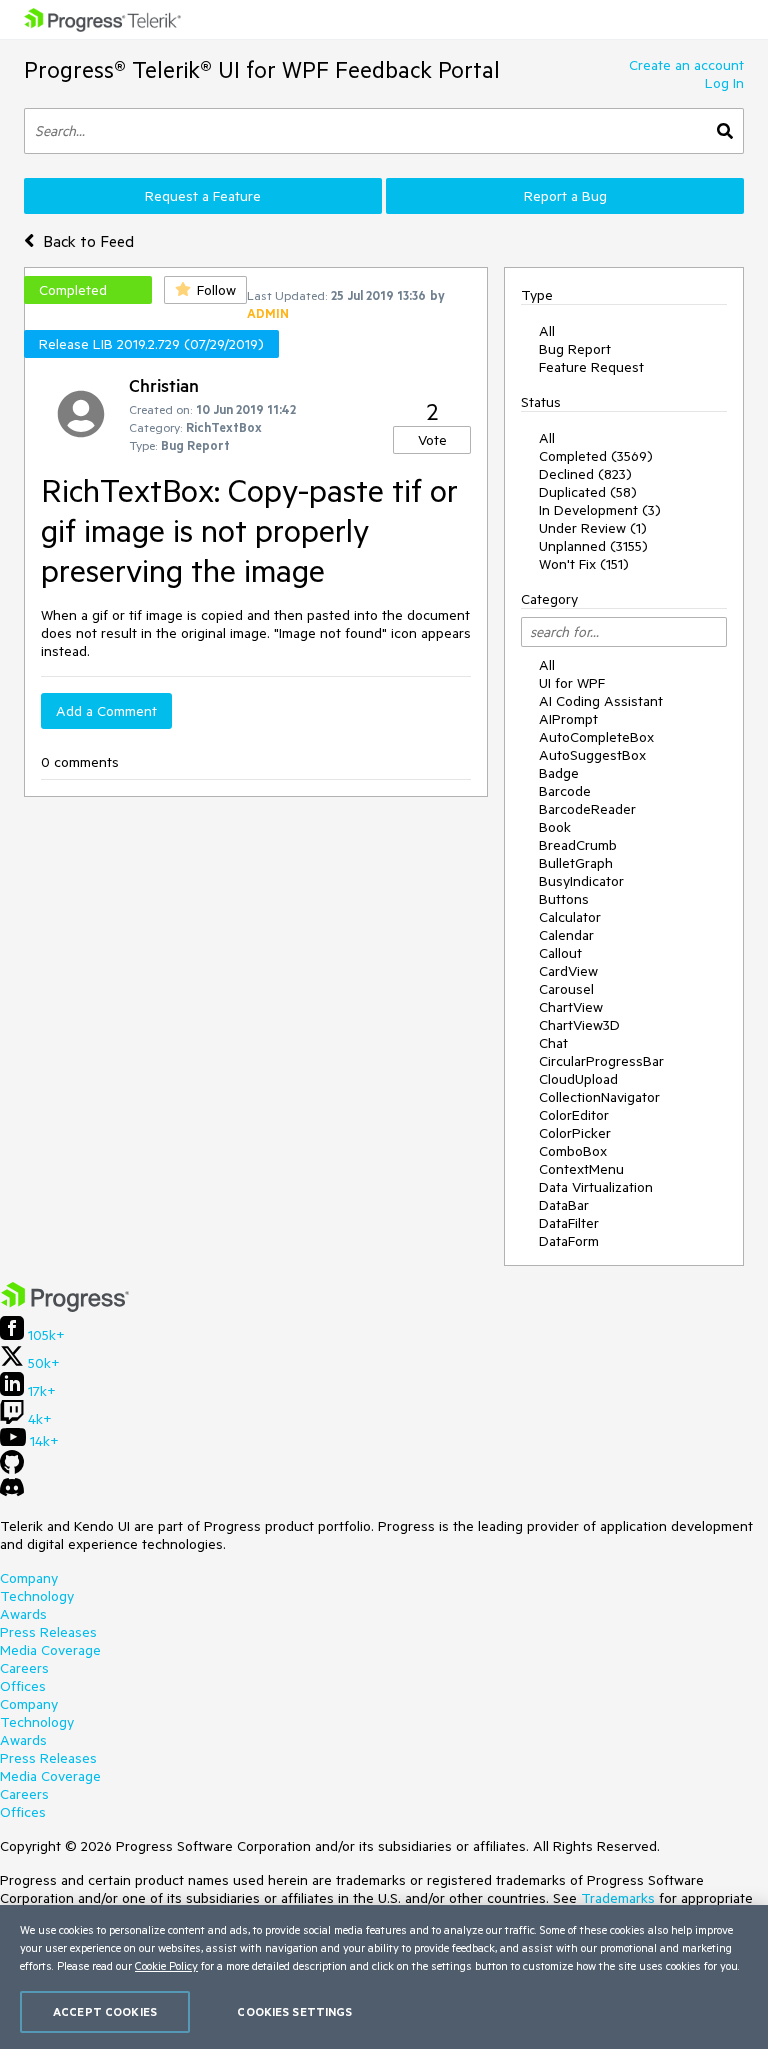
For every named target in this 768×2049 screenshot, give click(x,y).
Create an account (686, 65)
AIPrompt (568, 719)
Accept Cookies (105, 2011)
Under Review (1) (593, 528)
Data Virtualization (596, 1187)
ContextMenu (581, 1169)
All (547, 331)
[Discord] (12, 1492)
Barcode (565, 791)
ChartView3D (579, 1025)
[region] (384, 1977)
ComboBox (573, 1151)
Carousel (566, 989)
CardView (568, 971)
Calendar (566, 935)
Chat (553, 1043)
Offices (23, 1686)
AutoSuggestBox (592, 755)
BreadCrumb (578, 845)
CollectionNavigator (599, 1097)
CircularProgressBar (601, 1061)
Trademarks (618, 1898)
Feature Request (591, 367)
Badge (559, 773)
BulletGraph (576, 863)
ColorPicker (575, 1133)
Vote (432, 440)
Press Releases (48, 1632)
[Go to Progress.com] (65, 1307)
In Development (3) (600, 510)
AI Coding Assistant (601, 701)
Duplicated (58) (588, 492)
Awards (23, 1614)
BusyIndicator (581, 881)
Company (29, 1578)
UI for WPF (572, 683)
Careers (24, 1668)
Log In (724, 83)
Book (555, 827)
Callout (560, 953)
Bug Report (575, 349)
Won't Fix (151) (584, 564)
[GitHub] (12, 1469)
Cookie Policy (166, 1965)
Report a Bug (565, 196)
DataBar (564, 1205)
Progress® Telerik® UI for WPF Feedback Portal (262, 69)
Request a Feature (203, 196)
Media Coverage (50, 1650)
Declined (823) (585, 474)
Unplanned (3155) (593, 546)
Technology (37, 1596)
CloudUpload (578, 1079)
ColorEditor (574, 1115)
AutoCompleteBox (596, 737)
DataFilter (569, 1223)
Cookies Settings (294, 2011)
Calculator (570, 917)
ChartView (571, 1007)
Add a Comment (106, 711)
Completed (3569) (596, 456)
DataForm (569, 1241)
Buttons (564, 899)
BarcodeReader (587, 809)
